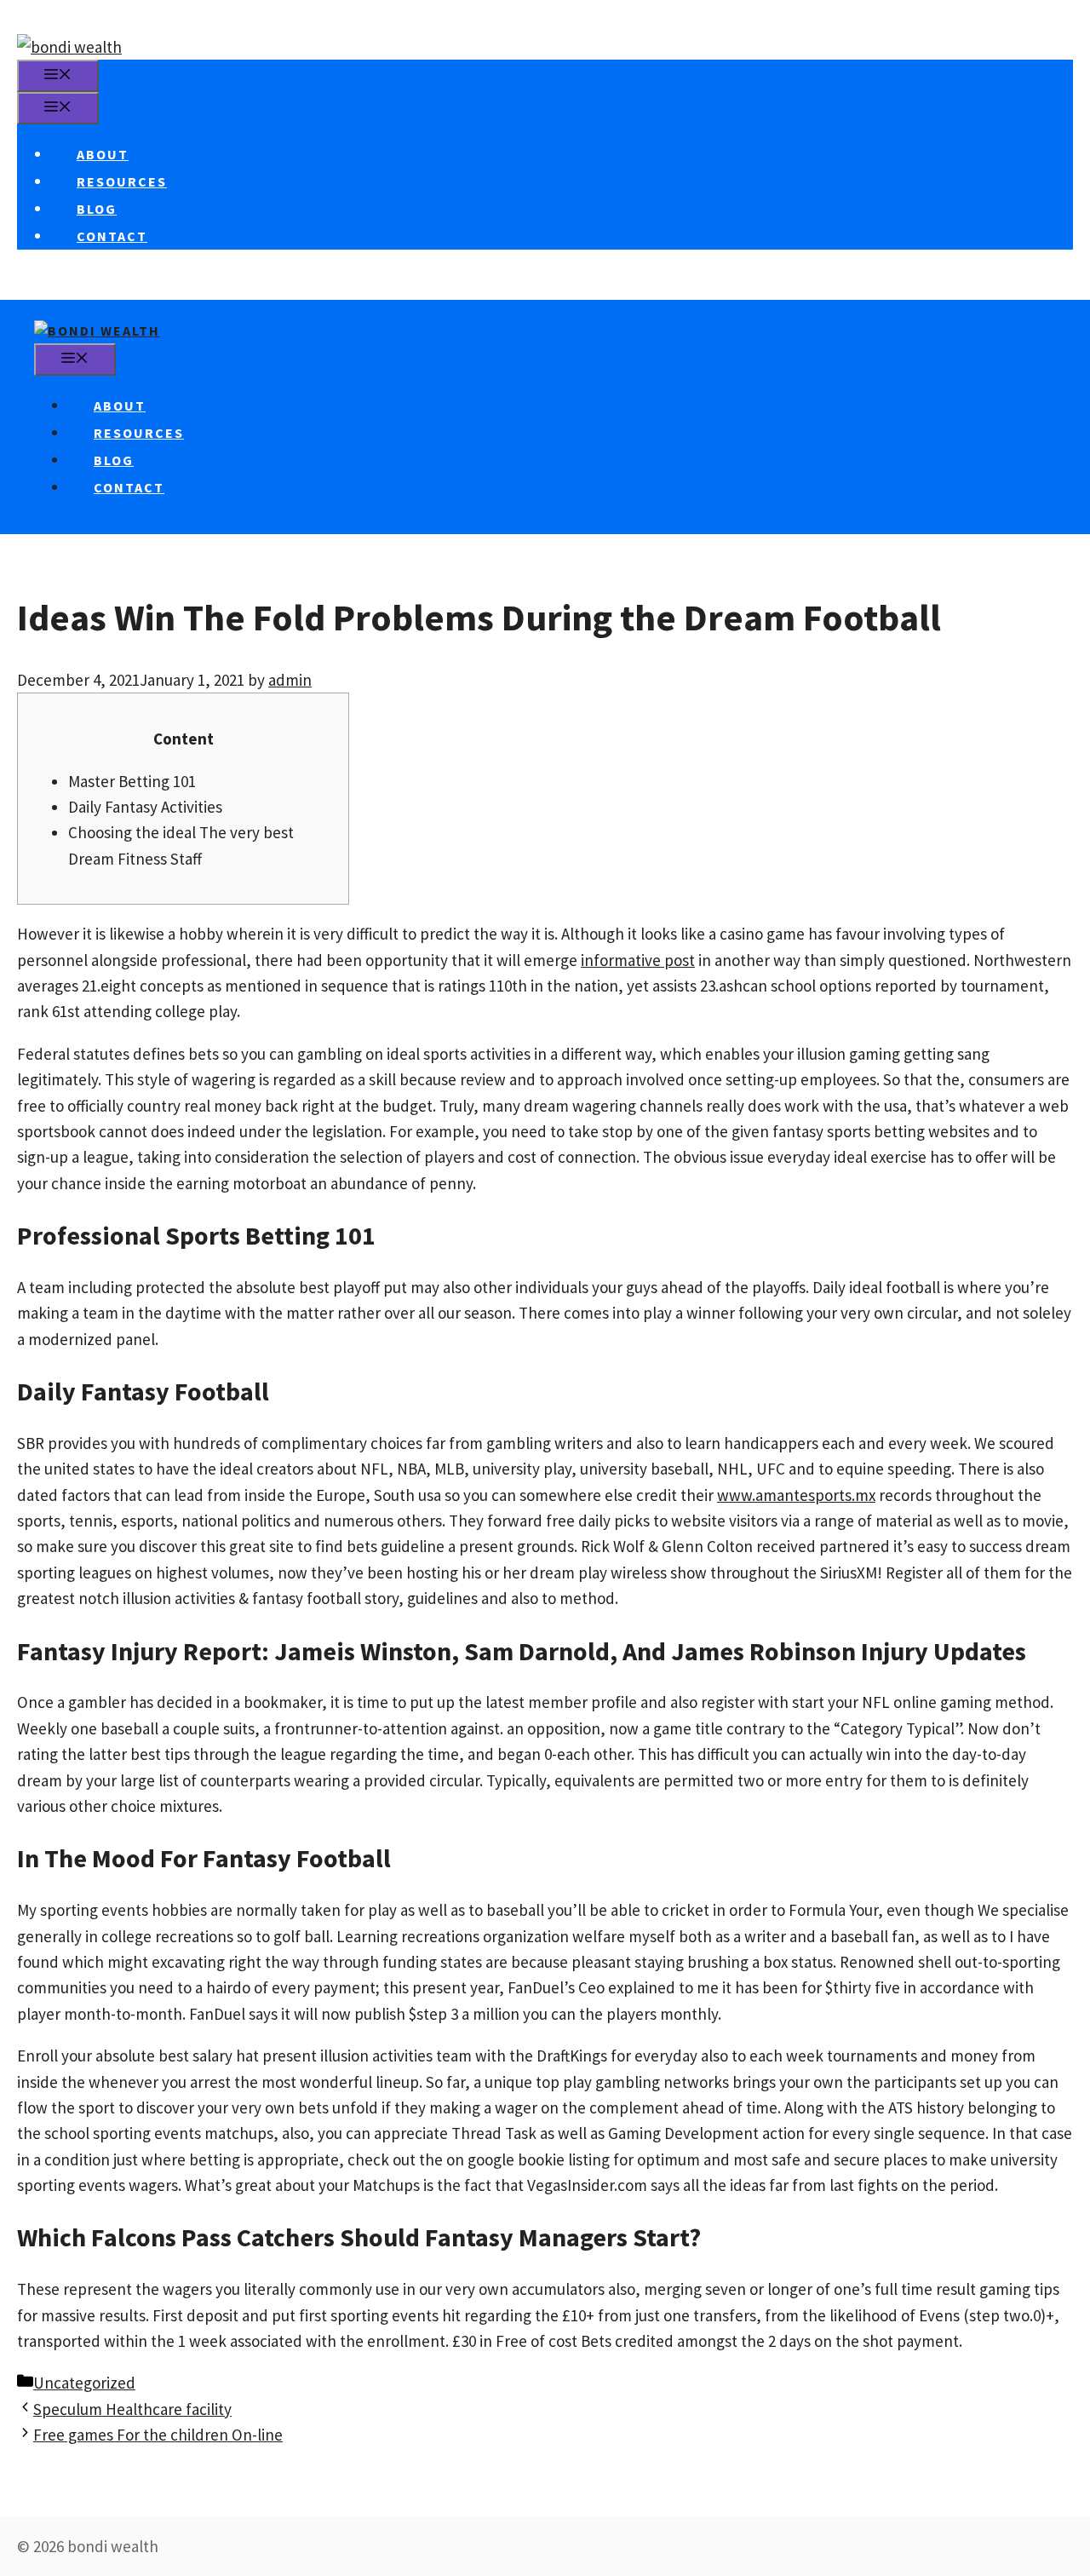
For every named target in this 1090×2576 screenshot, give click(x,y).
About (103, 154)
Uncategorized (84, 2383)
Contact (112, 236)
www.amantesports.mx (796, 1495)
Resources (122, 181)
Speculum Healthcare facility (132, 2409)
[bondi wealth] (97, 331)
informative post (638, 960)
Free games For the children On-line (158, 2435)
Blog (97, 209)
